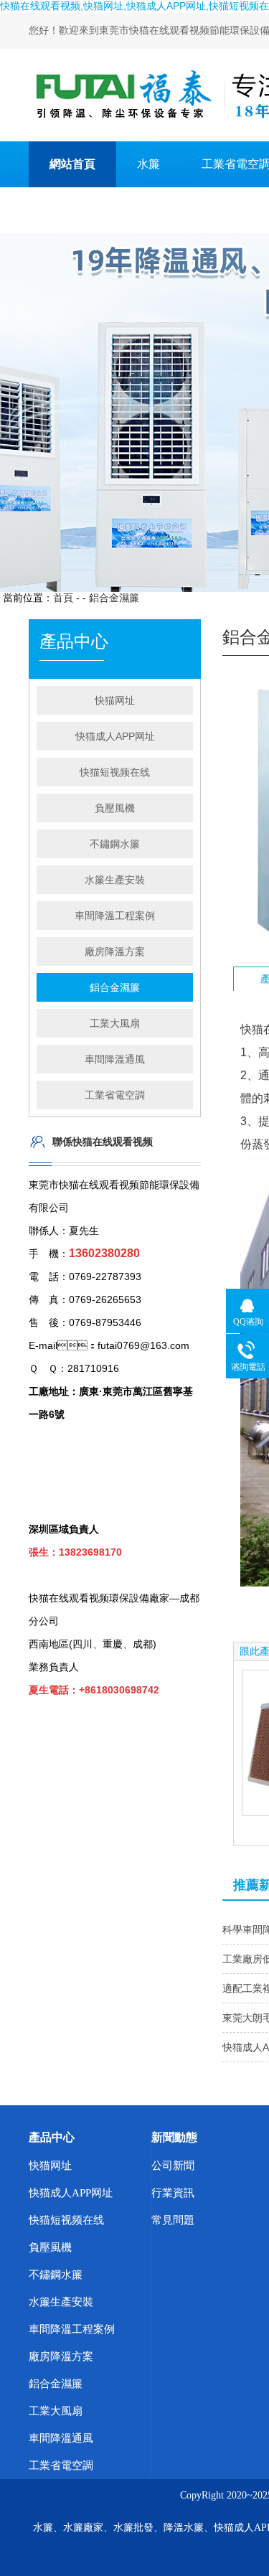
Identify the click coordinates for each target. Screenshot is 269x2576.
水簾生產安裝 (115, 880)
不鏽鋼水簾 (115, 844)
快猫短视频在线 (115, 772)
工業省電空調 (115, 1095)
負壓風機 (115, 808)
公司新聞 (173, 2166)
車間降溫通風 (115, 1059)
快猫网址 (115, 700)
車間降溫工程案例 (115, 916)
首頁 (63, 598)
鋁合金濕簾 (114, 598)
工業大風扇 (115, 1023)
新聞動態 (174, 2137)
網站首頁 (72, 164)
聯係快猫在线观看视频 (107, 210)
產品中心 (52, 2137)
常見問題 (173, 2220)
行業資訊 (173, 2193)
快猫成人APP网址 (115, 736)
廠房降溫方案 (115, 951)
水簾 (148, 164)
